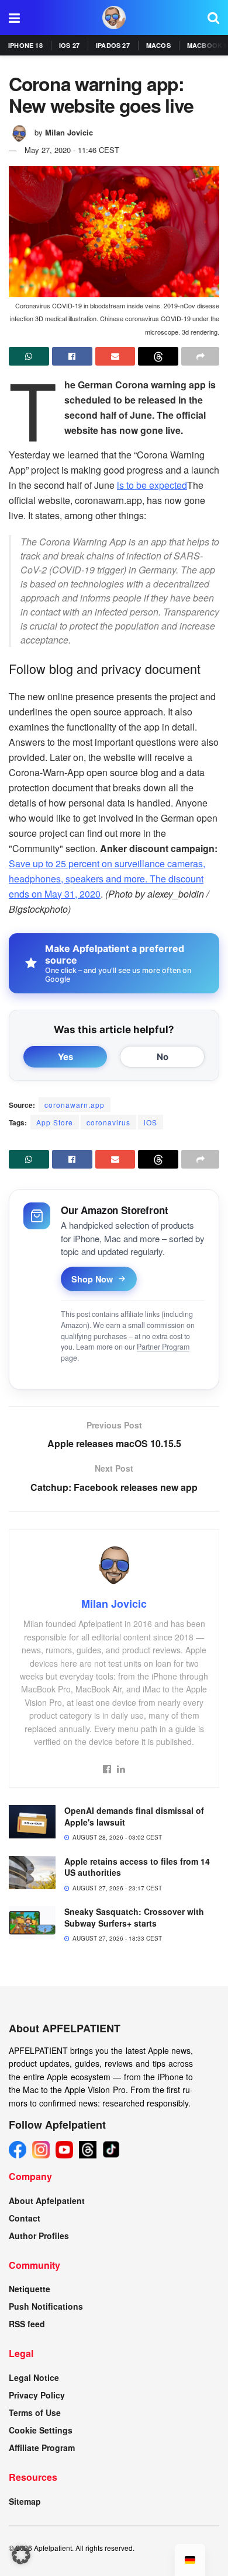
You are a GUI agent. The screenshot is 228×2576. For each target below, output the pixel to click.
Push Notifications (46, 2306)
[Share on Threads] (158, 356)
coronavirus (108, 1122)
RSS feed (27, 2324)
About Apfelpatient (47, 2200)
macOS (158, 45)
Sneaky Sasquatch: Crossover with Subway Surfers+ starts (134, 1917)
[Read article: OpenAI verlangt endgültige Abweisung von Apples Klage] (32, 1822)
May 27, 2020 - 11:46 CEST (72, 150)
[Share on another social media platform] (200, 356)
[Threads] (88, 2150)
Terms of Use (35, 2412)
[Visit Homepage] (114, 18)
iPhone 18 (25, 45)
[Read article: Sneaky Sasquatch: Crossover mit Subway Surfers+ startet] (32, 1923)
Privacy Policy (37, 2395)
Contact (25, 2218)
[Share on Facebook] (72, 356)
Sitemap (25, 2501)
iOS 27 (69, 45)
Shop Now (92, 1279)
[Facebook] (18, 2150)
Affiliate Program (42, 2448)
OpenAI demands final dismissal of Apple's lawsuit (134, 1816)
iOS (151, 1122)
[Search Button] (213, 18)
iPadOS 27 (113, 45)
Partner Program (163, 1347)
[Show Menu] (14, 18)
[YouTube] (64, 2150)
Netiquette (30, 2289)
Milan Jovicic (69, 132)
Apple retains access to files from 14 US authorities (137, 1867)
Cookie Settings (41, 2430)
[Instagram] (41, 2150)
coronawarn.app (75, 1105)
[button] (21, 2555)
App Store (55, 1122)
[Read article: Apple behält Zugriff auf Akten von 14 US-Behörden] (32, 1873)
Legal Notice (34, 2377)
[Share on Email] (115, 356)
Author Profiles (39, 2236)
